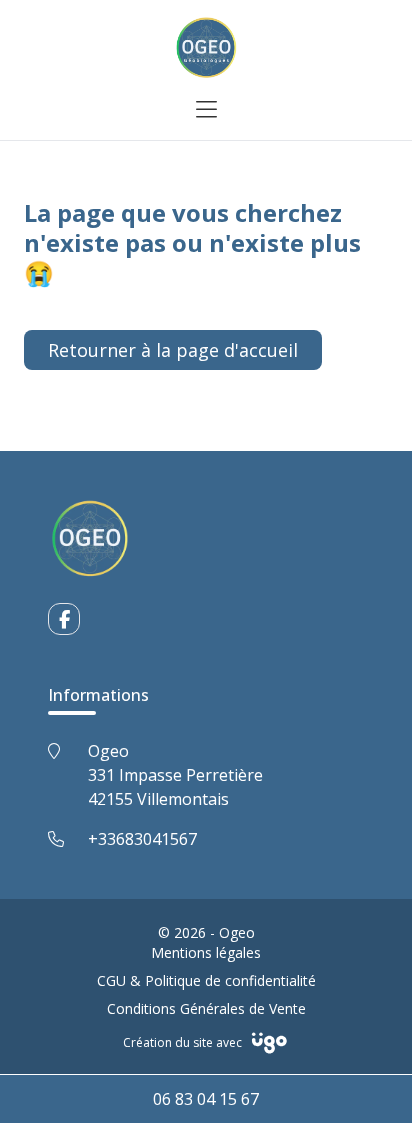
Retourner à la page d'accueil (173, 350)
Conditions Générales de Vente (206, 1008)
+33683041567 (142, 839)
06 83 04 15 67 (206, 1099)
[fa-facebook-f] (64, 619)
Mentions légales (206, 952)
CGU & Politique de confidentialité (206, 980)
